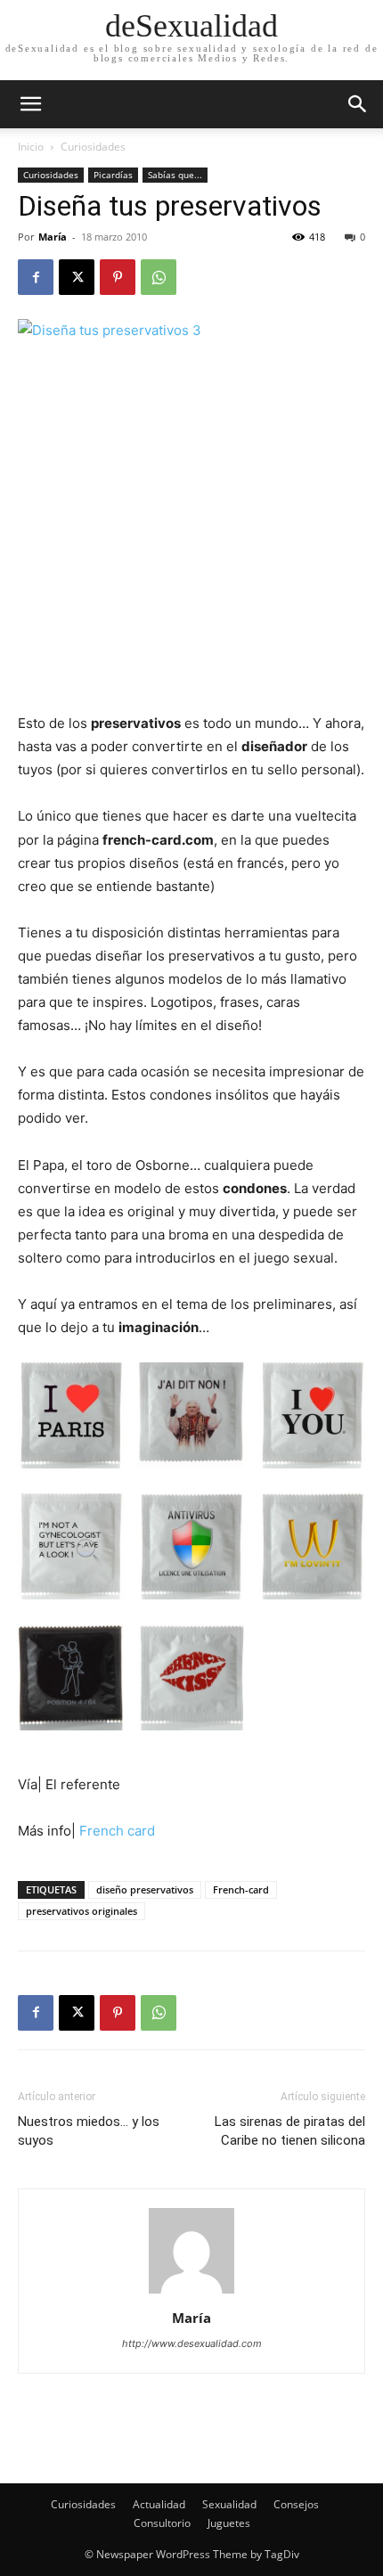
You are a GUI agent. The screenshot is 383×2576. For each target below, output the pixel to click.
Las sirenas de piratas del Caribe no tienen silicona (290, 2131)
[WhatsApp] (159, 277)
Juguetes (229, 2523)
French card (117, 1831)
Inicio (31, 147)
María (53, 237)
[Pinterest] (118, 277)
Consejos (296, 2504)
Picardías (113, 175)
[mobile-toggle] (30, 104)
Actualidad (159, 2504)
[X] (77, 277)
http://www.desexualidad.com (192, 2343)
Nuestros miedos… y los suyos (89, 2131)
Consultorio (162, 2523)
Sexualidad (229, 2504)
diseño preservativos (145, 1889)
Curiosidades (93, 147)
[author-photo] (191, 2293)
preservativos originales (81, 1911)
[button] (358, 104)
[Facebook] (36, 277)
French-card (241, 1889)
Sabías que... (175, 175)
